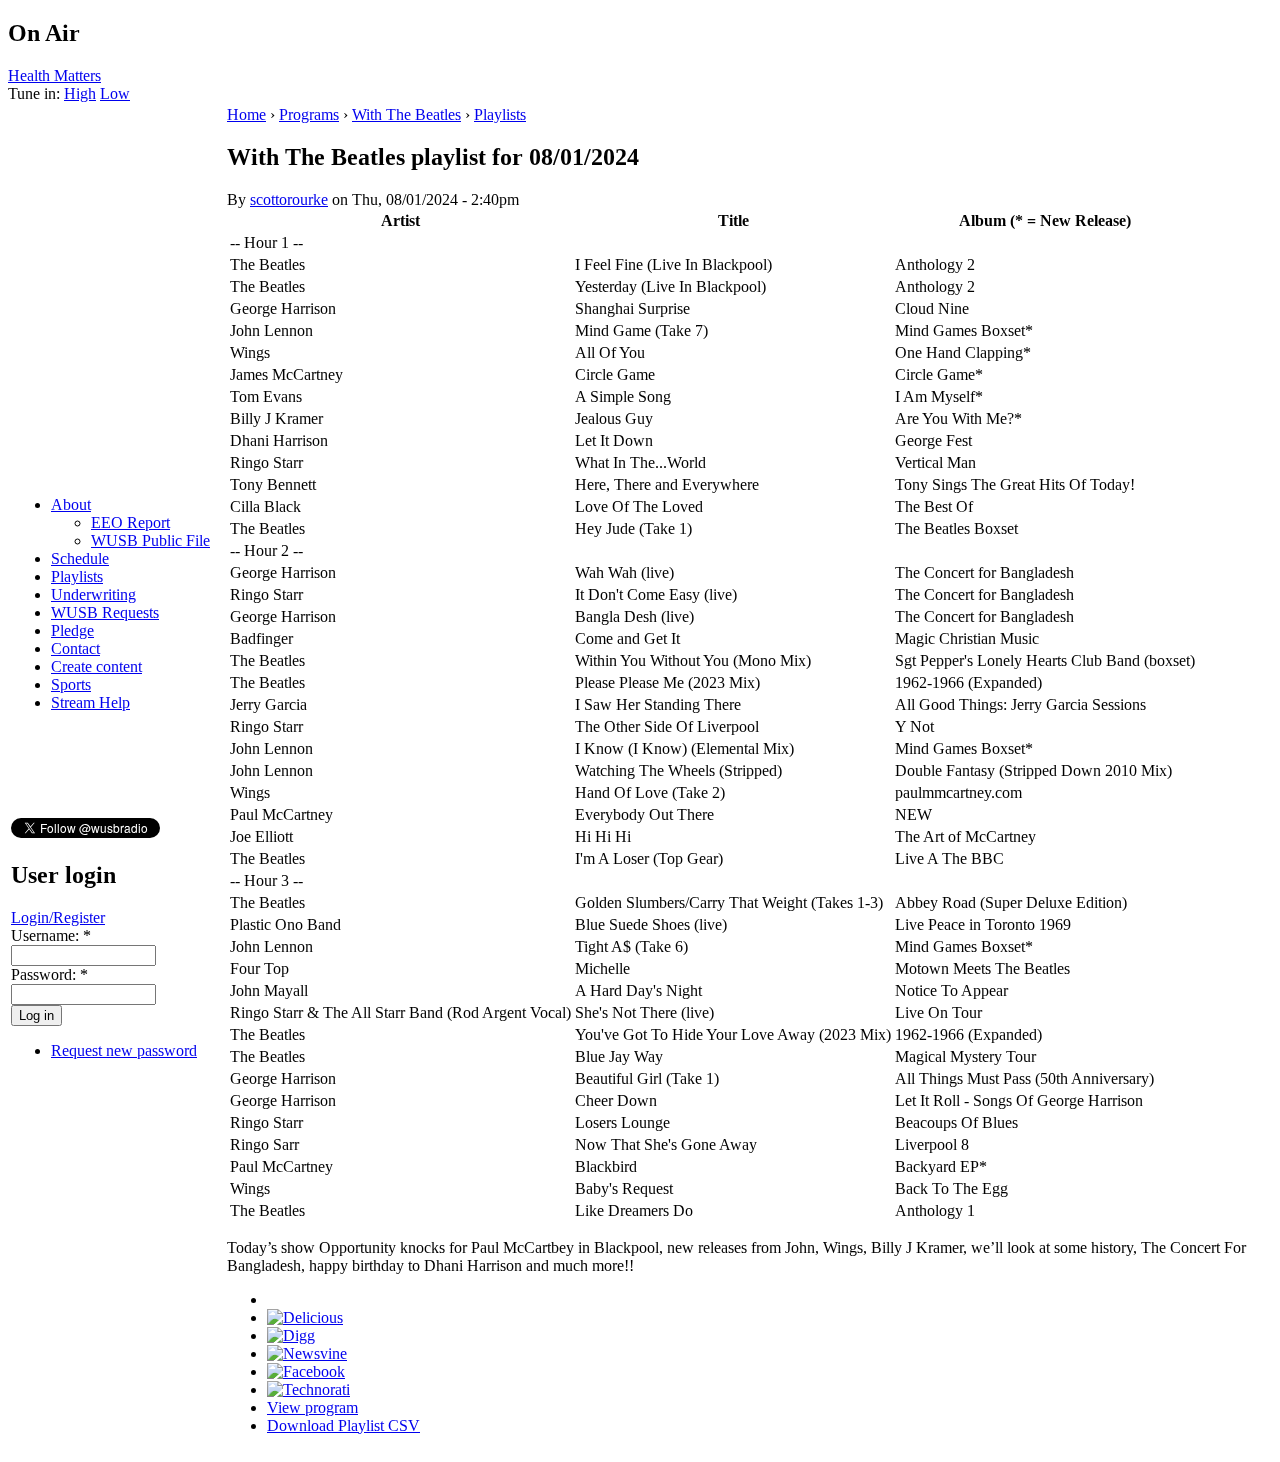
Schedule (80, 558)
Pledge (72, 630)
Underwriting (93, 594)
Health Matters (54, 75)
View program (312, 1407)
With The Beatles (406, 114)
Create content (96, 666)
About (71, 504)
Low (115, 93)
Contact (75, 648)
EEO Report (130, 522)
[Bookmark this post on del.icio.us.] (305, 1317)
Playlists (77, 576)
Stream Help (90, 702)
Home (246, 114)
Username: (51, 935)
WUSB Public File (150, 540)
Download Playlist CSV (343, 1425)
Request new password (124, 1050)
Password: (49, 974)
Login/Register (58, 917)
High (80, 93)
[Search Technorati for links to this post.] (308, 1389)
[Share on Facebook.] (306, 1371)
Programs (309, 114)
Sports (71, 684)
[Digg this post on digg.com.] (291, 1335)
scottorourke (289, 199)
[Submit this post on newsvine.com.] (307, 1353)
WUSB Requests (105, 612)
